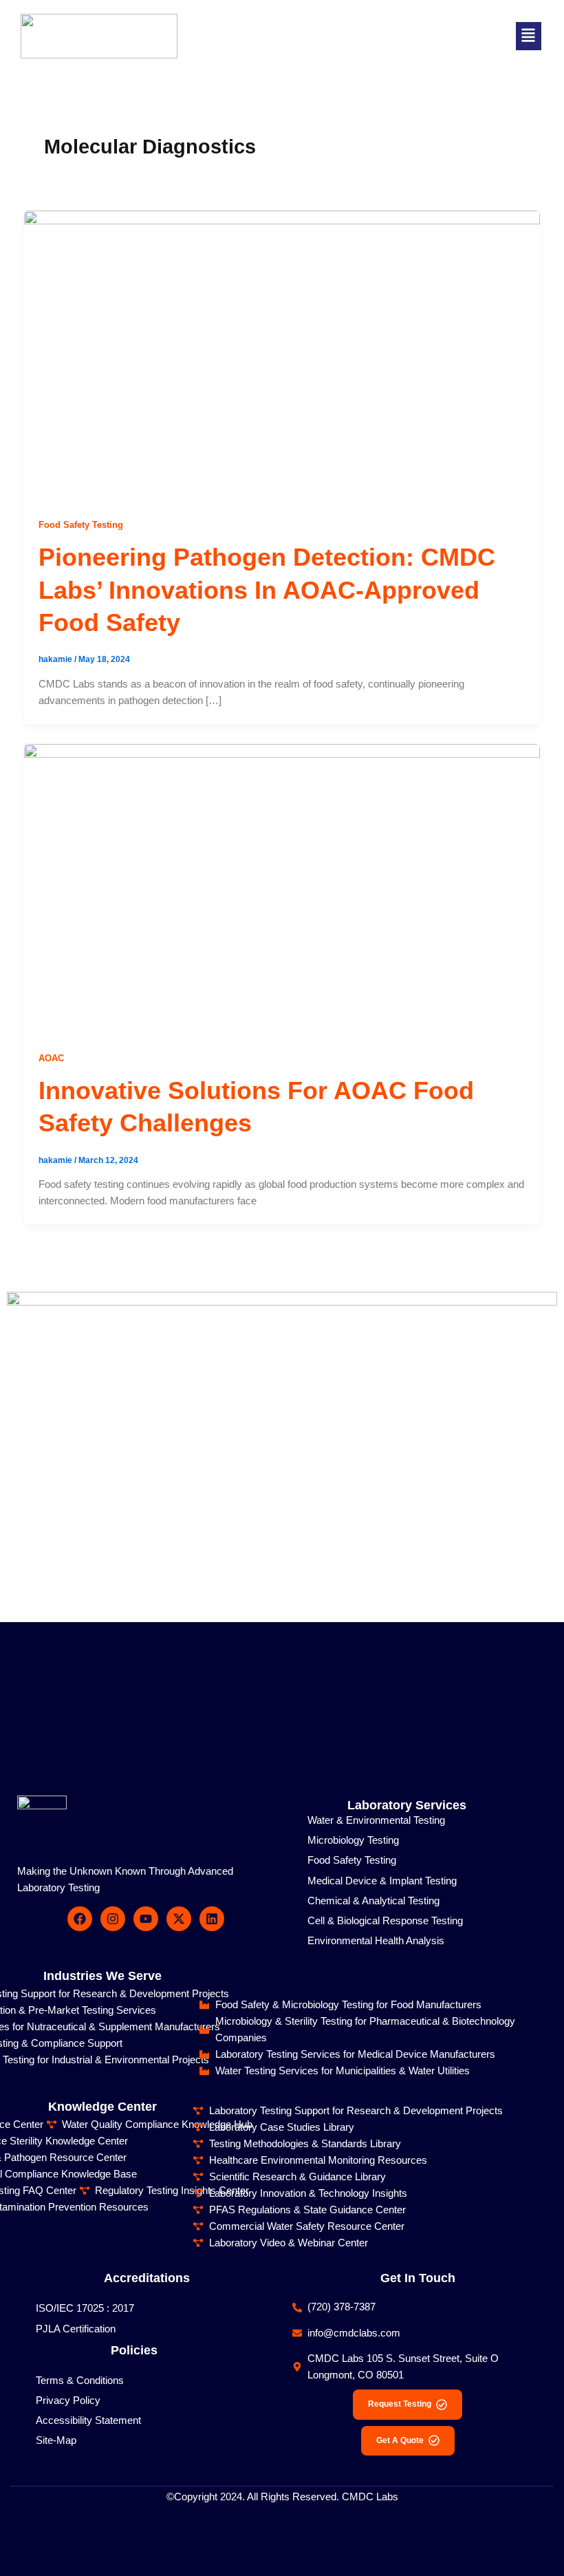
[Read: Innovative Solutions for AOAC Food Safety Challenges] (282, 888)
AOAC (51, 1058)
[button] (529, 36)
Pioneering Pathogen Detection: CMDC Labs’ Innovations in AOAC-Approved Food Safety (267, 590)
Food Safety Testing (81, 525)
